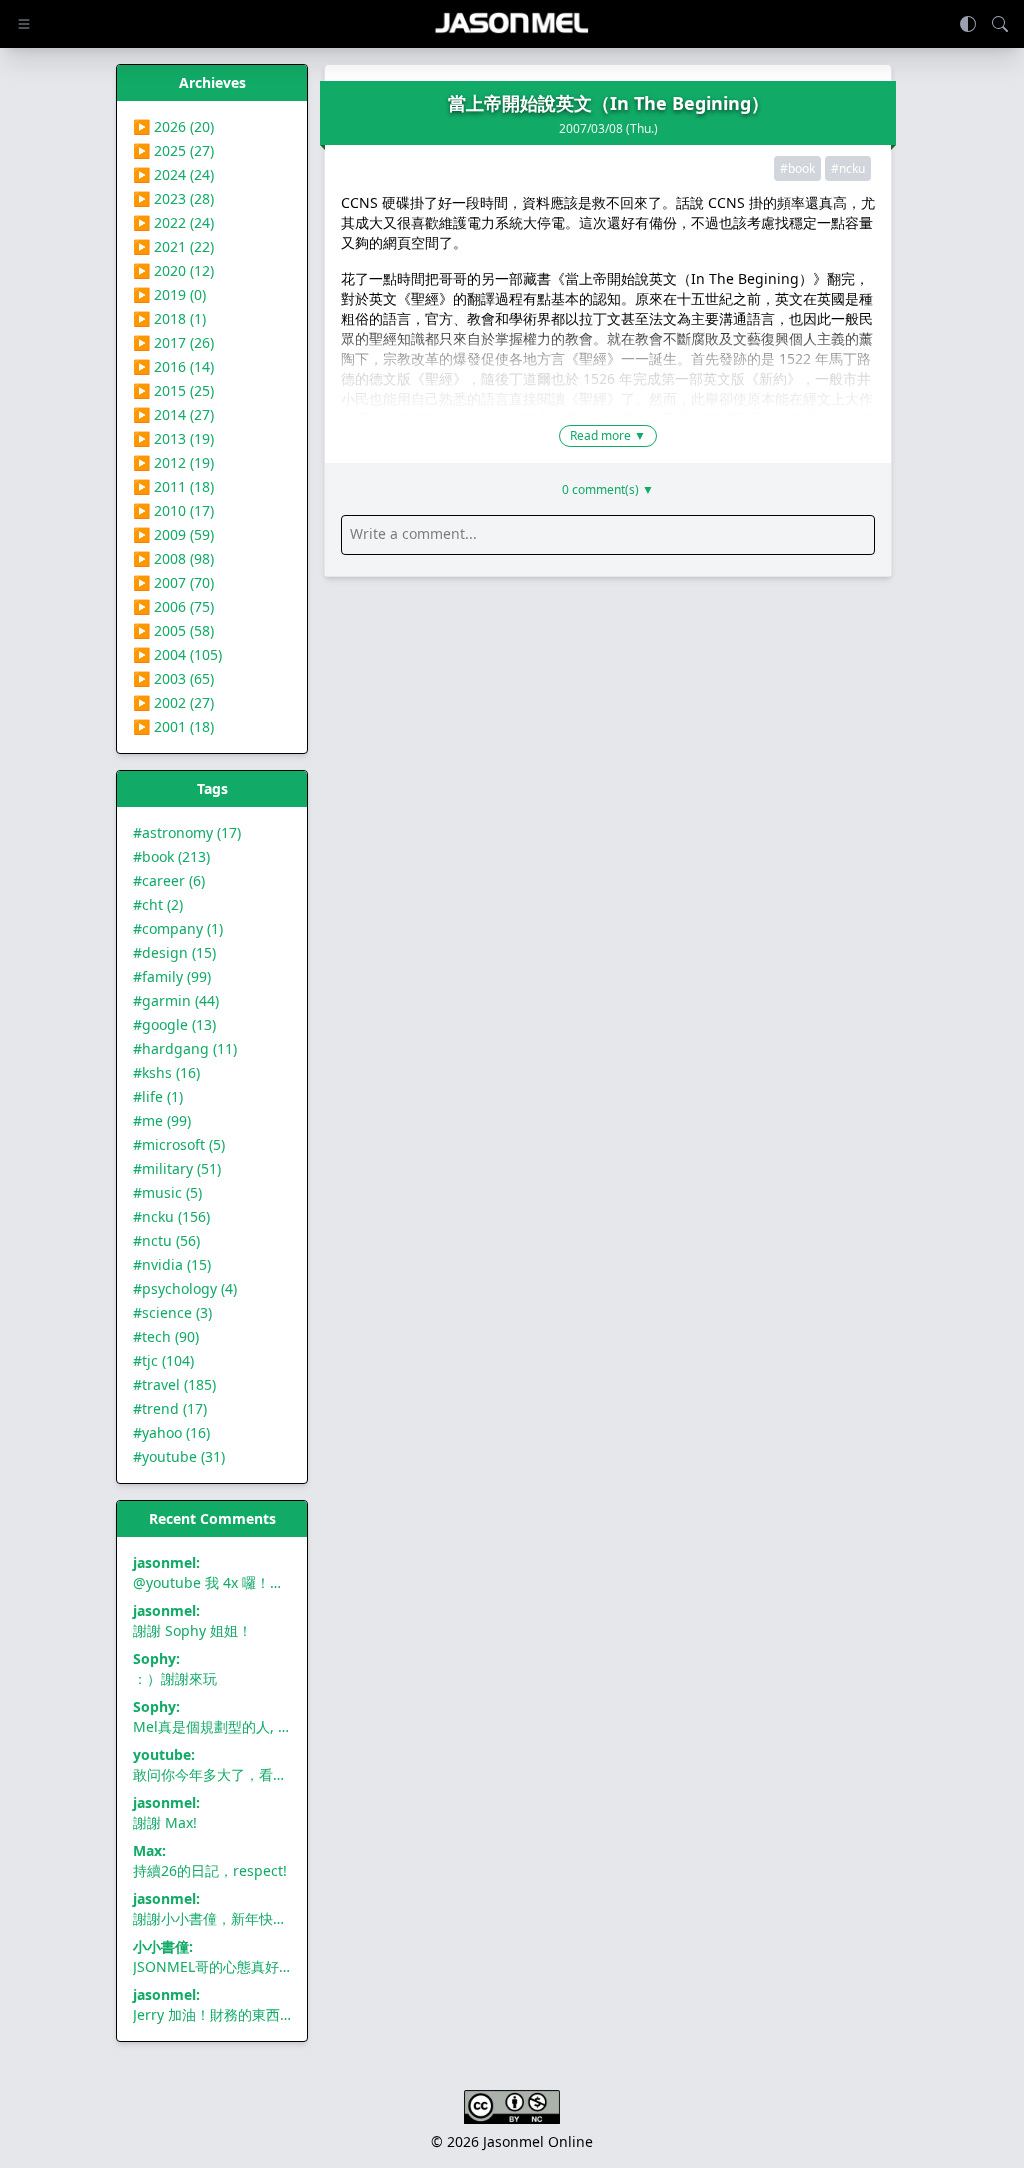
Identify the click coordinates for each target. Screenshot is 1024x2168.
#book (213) (171, 856)
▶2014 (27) (173, 414)
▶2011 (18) (173, 486)
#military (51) (177, 1168)
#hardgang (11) (185, 1048)
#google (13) (174, 1024)
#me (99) (162, 1120)
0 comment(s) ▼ (608, 490)
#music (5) (167, 1192)
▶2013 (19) (173, 438)
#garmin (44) (176, 1000)
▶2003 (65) (173, 678)
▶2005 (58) (173, 630)
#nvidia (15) (172, 1264)
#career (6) (169, 880)
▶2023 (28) (173, 198)
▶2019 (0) (169, 294)
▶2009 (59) (173, 534)
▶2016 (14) (173, 366)
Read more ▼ (608, 435)
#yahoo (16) (171, 1432)
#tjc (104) (163, 1360)
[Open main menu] (24, 24)
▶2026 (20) (173, 126)
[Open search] (1000, 24)
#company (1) (178, 928)
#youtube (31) (179, 1456)
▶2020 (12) (173, 270)
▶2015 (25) (173, 390)
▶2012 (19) (173, 462)
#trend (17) (170, 1408)
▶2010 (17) (173, 510)
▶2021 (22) (173, 246)
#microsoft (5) (179, 1144)
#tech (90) (166, 1336)
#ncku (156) (171, 1216)
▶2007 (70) (173, 582)
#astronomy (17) (187, 832)
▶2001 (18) (173, 726)
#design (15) (174, 952)
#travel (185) (174, 1384)
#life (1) (158, 1096)
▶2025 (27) (173, 150)
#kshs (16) (166, 1072)
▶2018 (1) (169, 318)
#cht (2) (158, 904)
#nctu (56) (166, 1240)
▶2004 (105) (177, 654)
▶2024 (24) (173, 174)
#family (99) (172, 976)
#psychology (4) (185, 1288)
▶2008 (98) (173, 558)
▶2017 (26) (173, 342)
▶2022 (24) (173, 222)
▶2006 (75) (173, 606)
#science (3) (172, 1312)
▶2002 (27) (173, 702)
